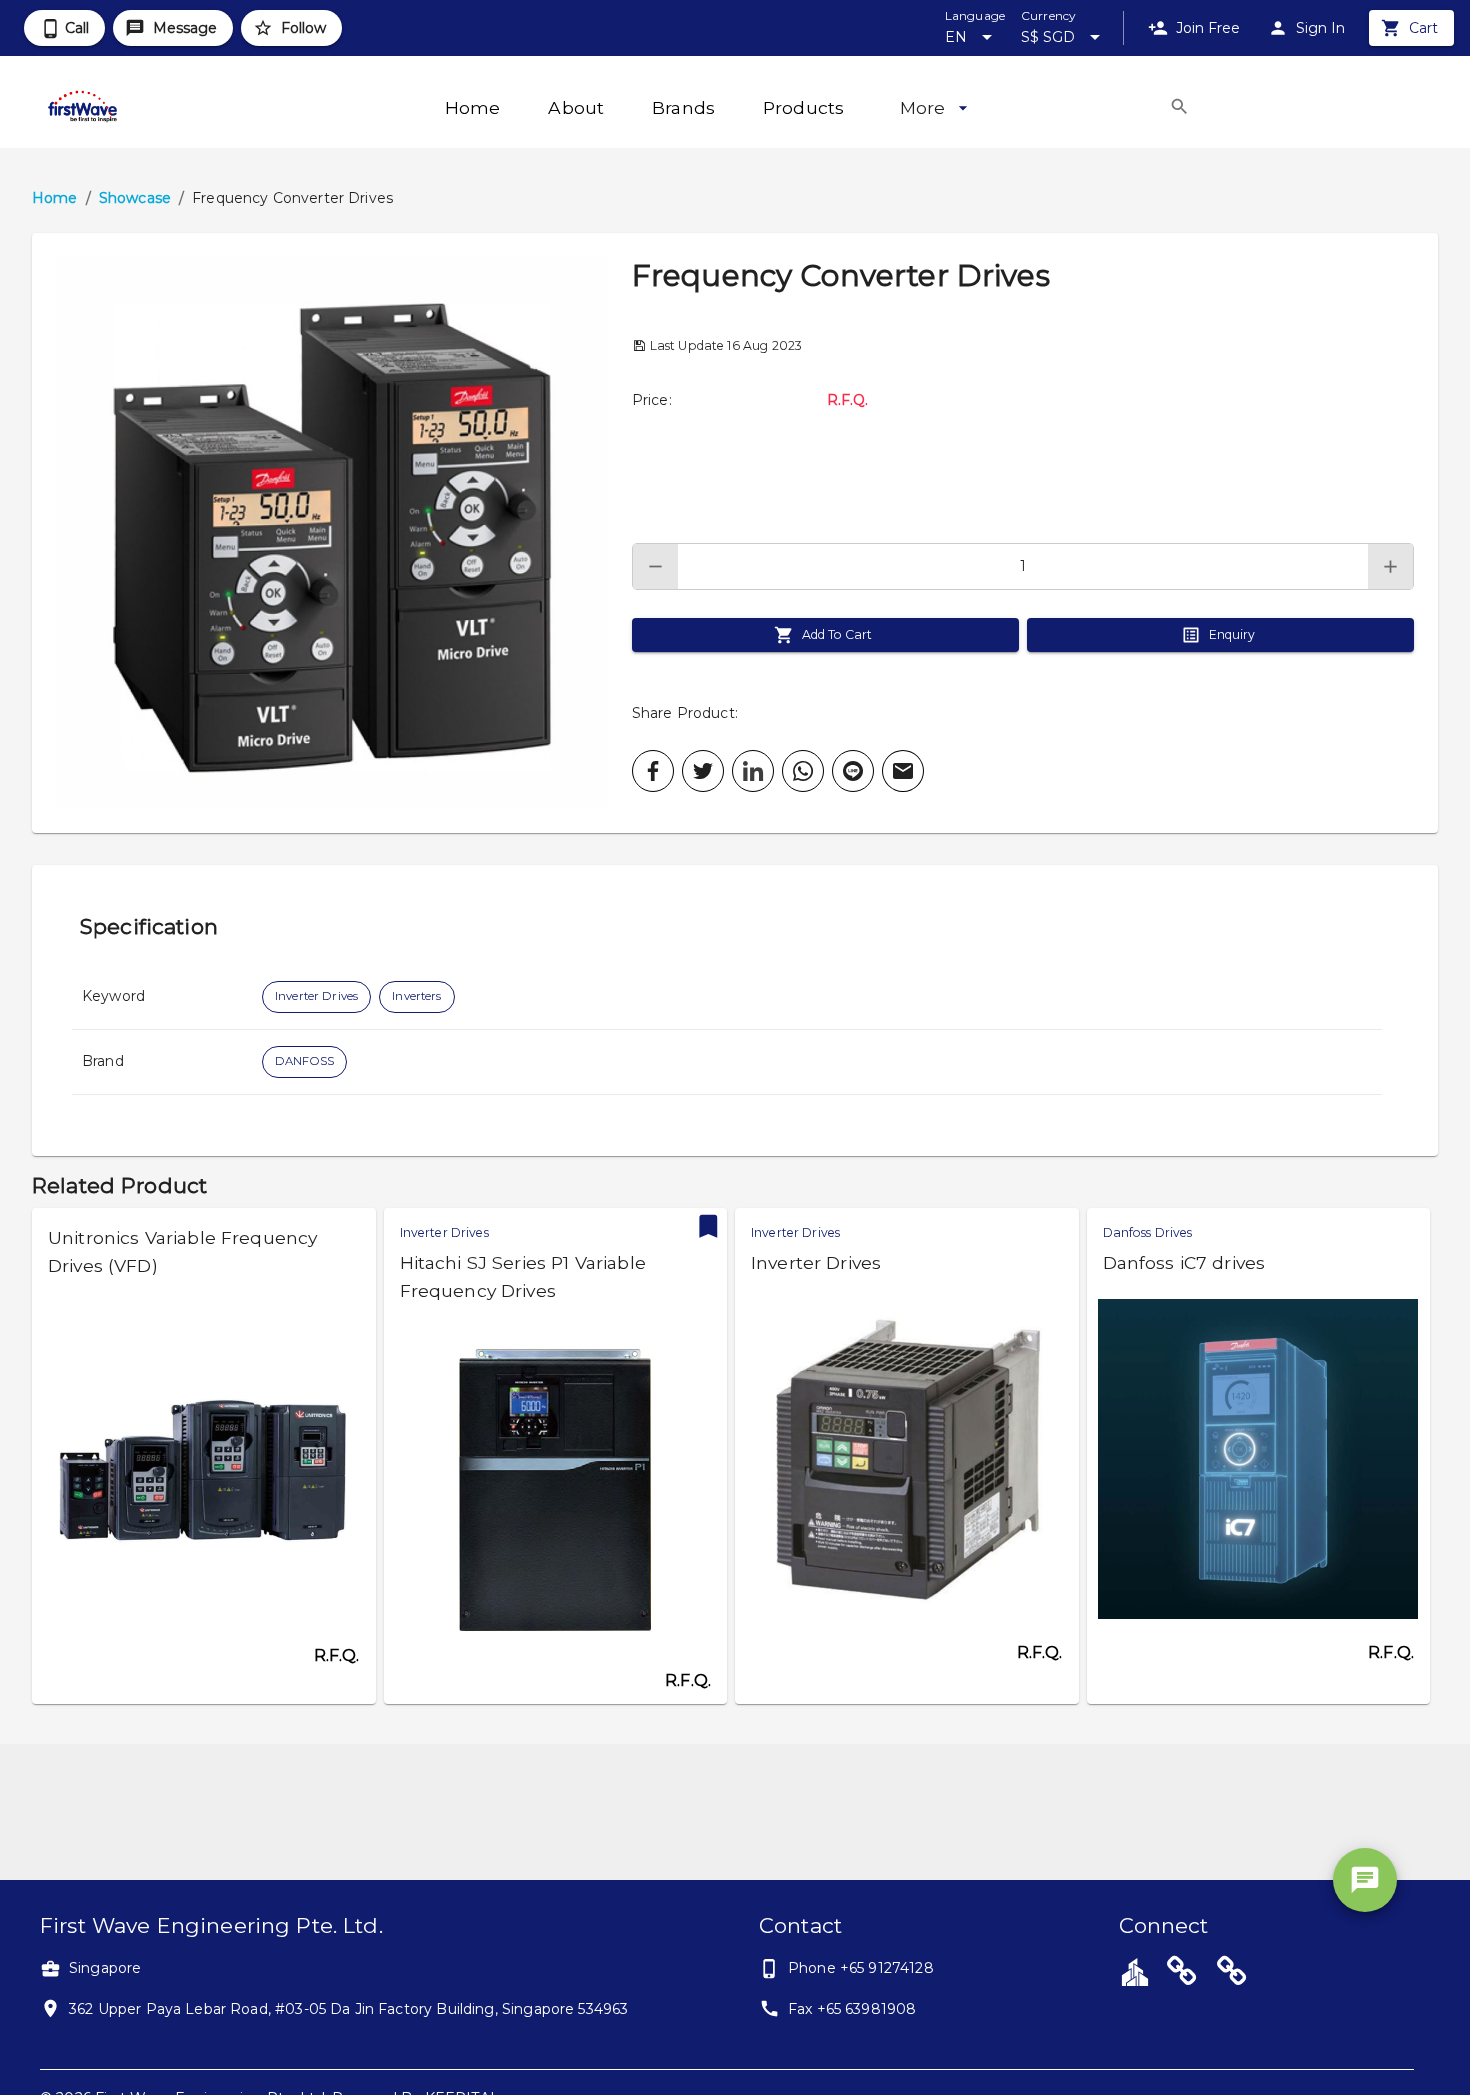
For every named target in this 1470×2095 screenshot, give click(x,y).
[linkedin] (753, 771)
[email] (903, 771)
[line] (853, 771)
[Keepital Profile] (1135, 1971)
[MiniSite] (1232, 1974)
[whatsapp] (803, 771)
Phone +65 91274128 (861, 1968)
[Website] (1182, 1974)
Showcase (135, 198)
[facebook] (653, 771)
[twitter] (703, 771)
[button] (332, 533)
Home (55, 198)
